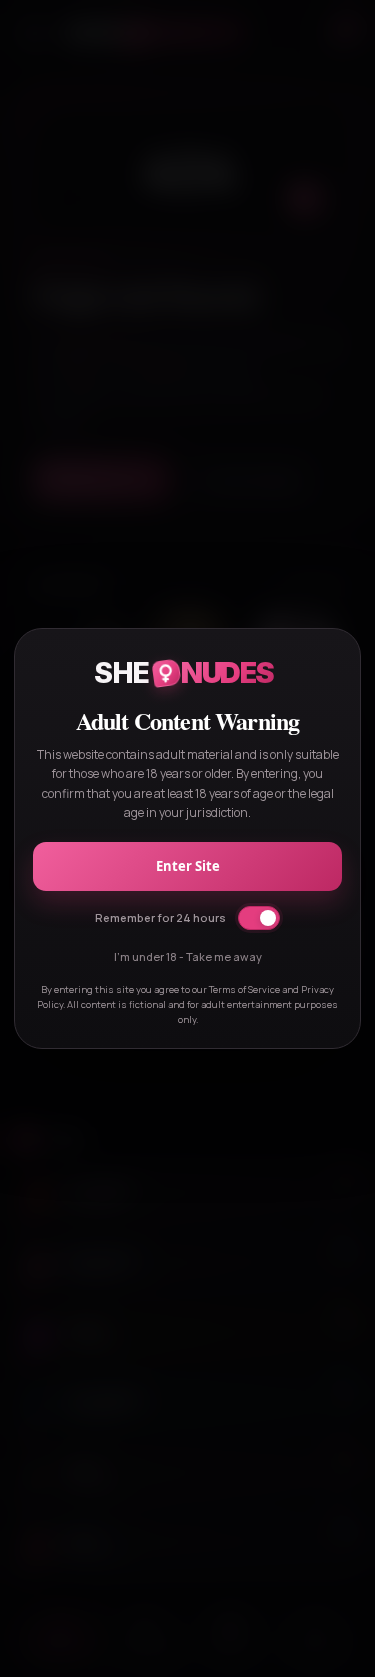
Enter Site (188, 866)
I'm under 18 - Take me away (188, 956)
